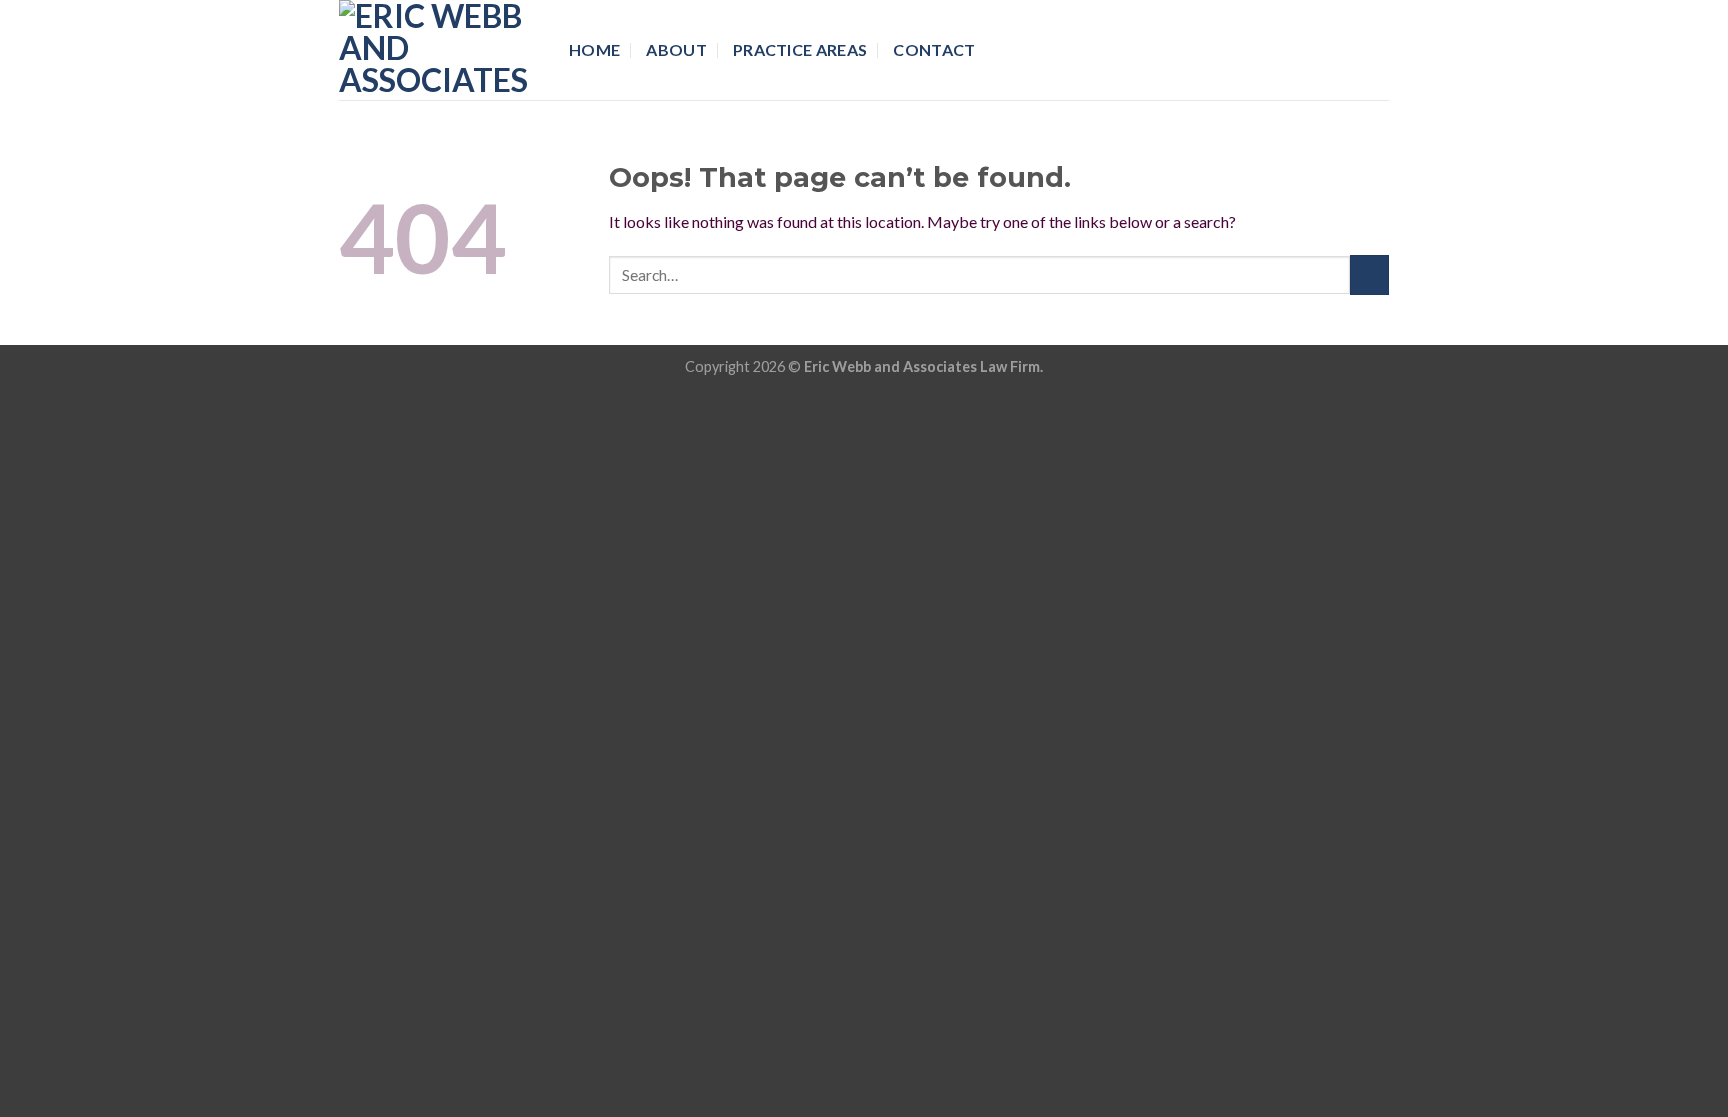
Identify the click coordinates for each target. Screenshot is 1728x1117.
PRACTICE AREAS (800, 49)
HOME (594, 49)
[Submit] (1369, 274)
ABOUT (676, 49)
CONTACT (934, 49)
